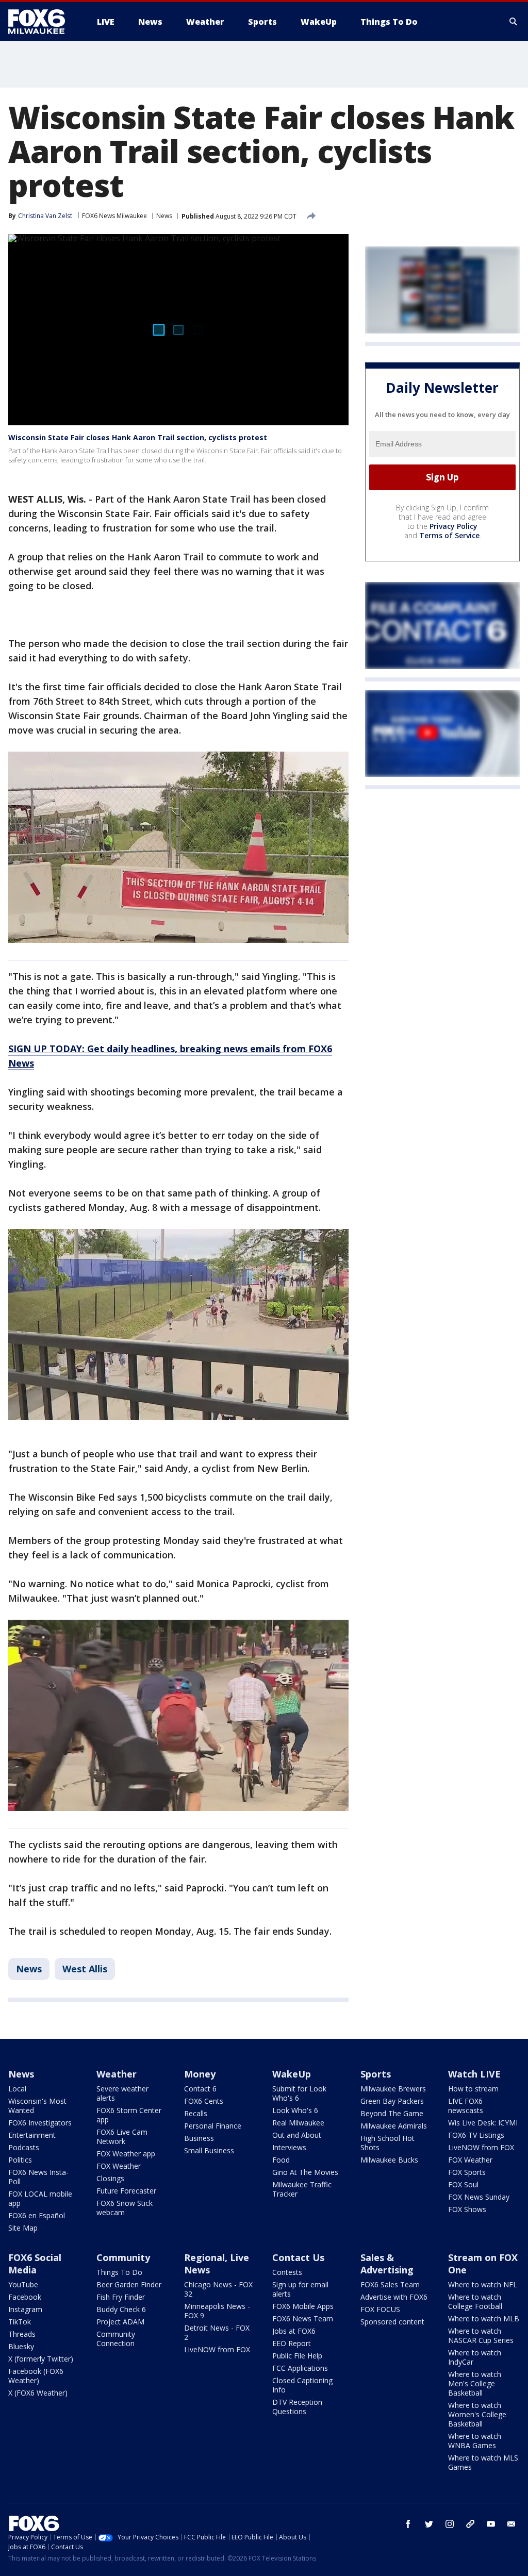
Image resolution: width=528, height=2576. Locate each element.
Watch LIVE (474, 2074)
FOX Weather (119, 2166)
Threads (22, 2334)
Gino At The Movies (305, 2172)
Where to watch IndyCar (475, 2357)
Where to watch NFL (483, 2284)
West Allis (85, 1969)
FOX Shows (467, 2209)
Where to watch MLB (484, 2319)
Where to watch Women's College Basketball (477, 2414)
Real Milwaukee (298, 2123)
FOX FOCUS (380, 2309)
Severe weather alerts (122, 2093)
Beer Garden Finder (129, 2284)
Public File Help (297, 2356)
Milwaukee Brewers (393, 2089)
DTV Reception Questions (297, 2407)
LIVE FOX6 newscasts (466, 2106)
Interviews (289, 2147)
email (511, 2524)
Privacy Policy (453, 526)
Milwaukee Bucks (389, 2160)
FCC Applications (300, 2368)
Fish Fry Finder (121, 2297)
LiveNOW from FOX (481, 2147)
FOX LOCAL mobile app (40, 2198)
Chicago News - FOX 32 (218, 2289)
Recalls (196, 2113)
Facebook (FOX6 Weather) (36, 2376)
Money (200, 2074)
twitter (429, 2524)
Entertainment (32, 2135)
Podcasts (24, 2147)
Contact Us (298, 2257)
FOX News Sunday (479, 2197)
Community (123, 2257)
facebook (408, 2524)
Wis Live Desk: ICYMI (483, 2123)
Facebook (25, 2297)
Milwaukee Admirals (394, 2126)
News (164, 216)
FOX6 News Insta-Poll (38, 2177)
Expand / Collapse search (514, 22)
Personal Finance (213, 2126)
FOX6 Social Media (35, 2264)
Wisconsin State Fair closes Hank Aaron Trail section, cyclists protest (138, 437)
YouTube (23, 2284)
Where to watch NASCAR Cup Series (481, 2336)
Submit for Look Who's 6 (299, 2093)
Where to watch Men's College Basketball (475, 2383)
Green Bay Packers (392, 2101)
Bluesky (21, 2346)
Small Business (209, 2150)
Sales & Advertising (387, 2264)
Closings (110, 2178)
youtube (491, 2524)
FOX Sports (467, 2172)
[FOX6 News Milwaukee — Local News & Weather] (42, 22)
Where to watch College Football (475, 2301)
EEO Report (292, 2343)
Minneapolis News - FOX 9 (217, 2311)
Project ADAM (120, 2322)
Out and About (297, 2135)
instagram (450, 2524)
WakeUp (292, 2074)
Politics (20, 2160)
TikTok (20, 2322)
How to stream (473, 2089)
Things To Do (119, 2272)
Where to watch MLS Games (483, 2462)
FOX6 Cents (204, 2101)
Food (281, 2160)
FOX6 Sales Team (390, 2284)
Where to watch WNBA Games (475, 2441)
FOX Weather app (126, 2154)
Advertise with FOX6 (394, 2297)
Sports (376, 2074)
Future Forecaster (126, 2191)
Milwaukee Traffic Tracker (302, 2189)
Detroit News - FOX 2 (217, 2332)
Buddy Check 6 (121, 2309)
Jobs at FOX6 (294, 2331)
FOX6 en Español (37, 2215)
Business (199, 2138)
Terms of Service (449, 535)
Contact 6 (200, 2089)
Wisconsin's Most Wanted (37, 2106)
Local (17, 2089)
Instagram (25, 2309)
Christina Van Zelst (45, 216)
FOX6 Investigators (40, 2123)
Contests (287, 2272)
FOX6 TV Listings (476, 2135)
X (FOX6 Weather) (38, 2393)
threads (470, 2524)
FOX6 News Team (303, 2319)
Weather (117, 2074)
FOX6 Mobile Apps (303, 2306)
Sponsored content (392, 2322)
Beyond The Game (392, 2113)
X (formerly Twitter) (41, 2359)
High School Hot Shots (387, 2143)
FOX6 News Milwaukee (114, 216)
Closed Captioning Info (302, 2385)
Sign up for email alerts (300, 2289)
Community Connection (116, 2339)
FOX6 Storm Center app (129, 2115)
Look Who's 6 (295, 2110)
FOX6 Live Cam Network (122, 2137)
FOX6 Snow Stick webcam (125, 2208)
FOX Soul (463, 2184)
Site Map (23, 2228)
